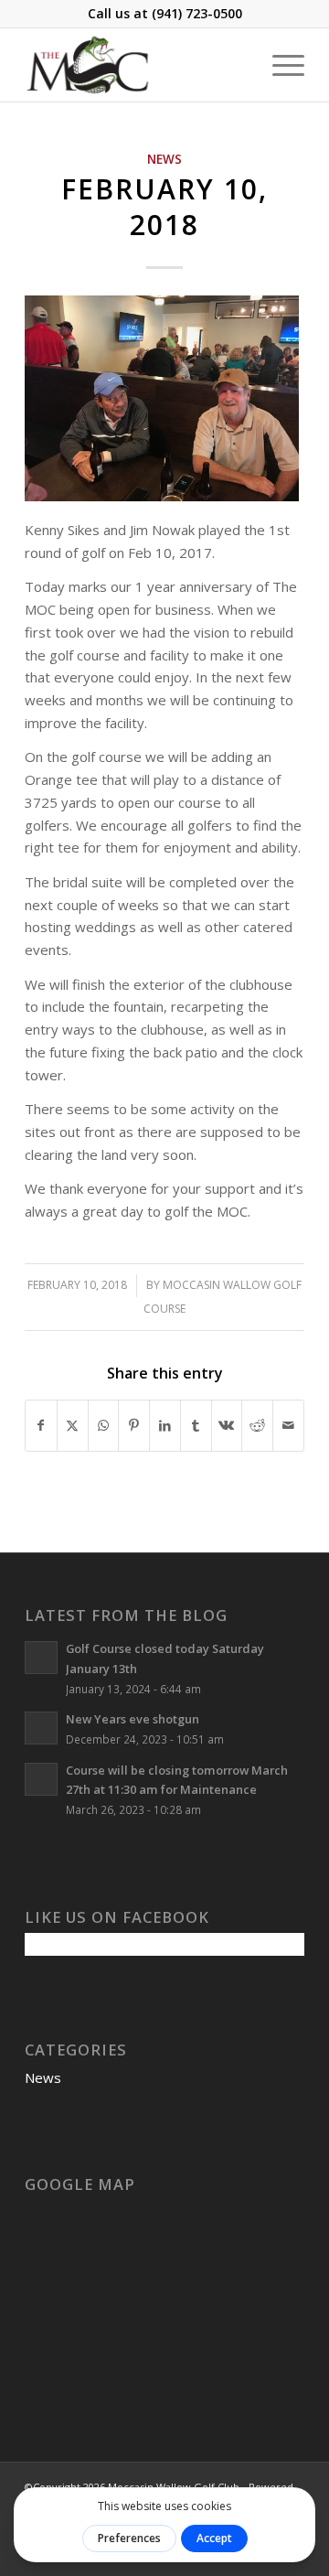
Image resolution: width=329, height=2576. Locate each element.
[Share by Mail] (288, 1426)
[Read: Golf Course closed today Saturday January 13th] (41, 1658)
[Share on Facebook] (41, 1426)
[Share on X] (73, 1426)
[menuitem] (279, 65)
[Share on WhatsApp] (104, 1426)
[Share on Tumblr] (196, 1426)
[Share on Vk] (227, 1426)
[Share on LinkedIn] (165, 1426)
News (164, 159)
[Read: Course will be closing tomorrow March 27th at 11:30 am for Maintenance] (41, 1779)
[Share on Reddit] (257, 1426)
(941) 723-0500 (197, 13)
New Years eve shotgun (133, 1719)
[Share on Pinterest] (134, 1426)
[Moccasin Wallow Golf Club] (137, 65)
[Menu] (279, 65)
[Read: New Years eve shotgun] (41, 1728)
